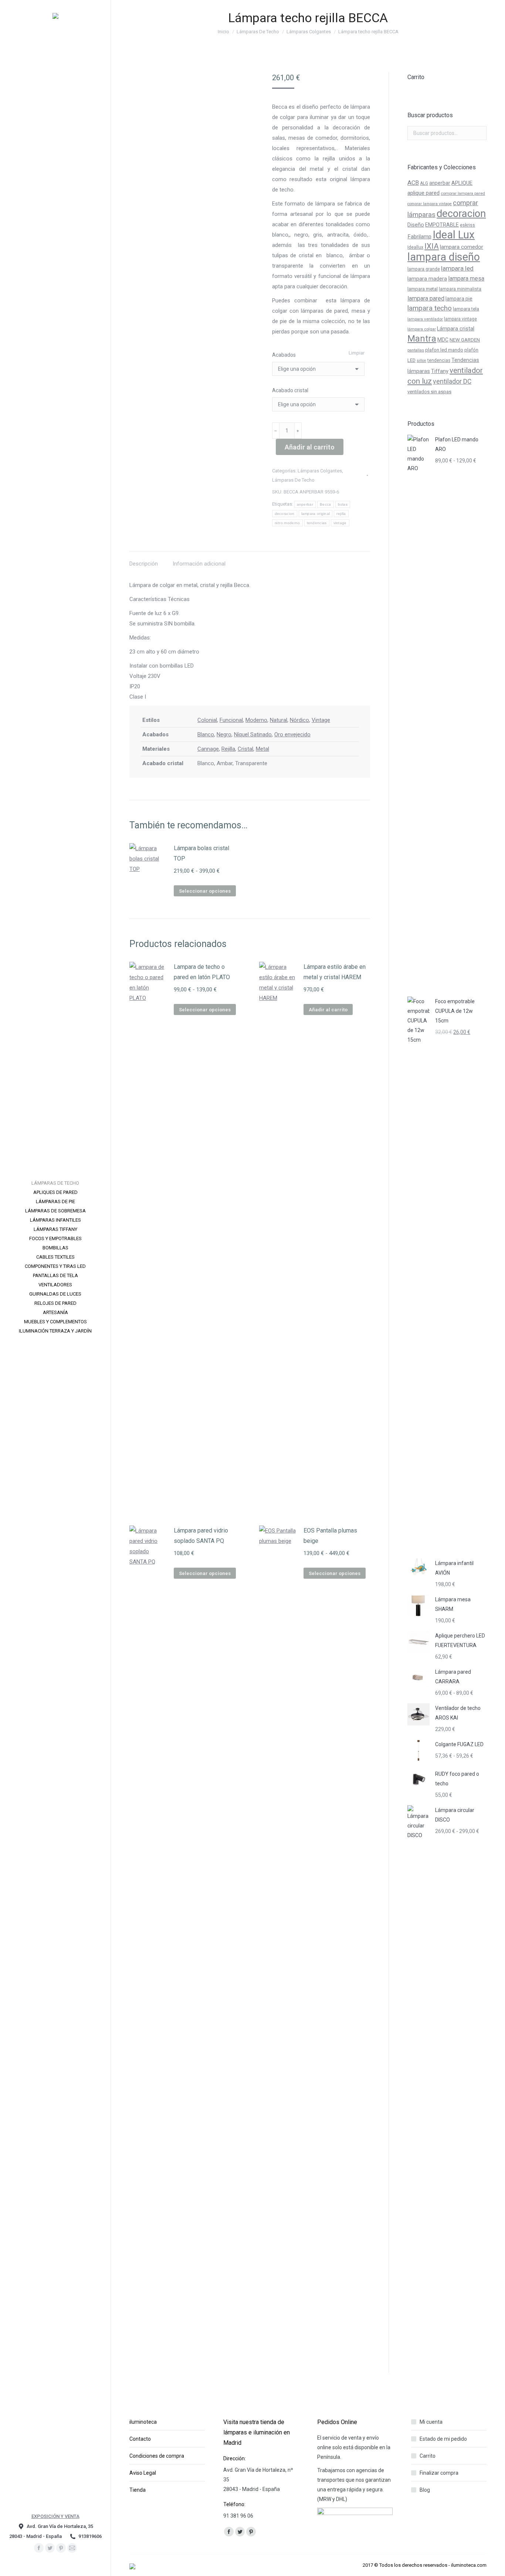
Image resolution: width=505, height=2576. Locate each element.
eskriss (467, 225)
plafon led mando (444, 350)
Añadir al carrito (310, 447)
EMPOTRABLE (442, 225)
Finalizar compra (439, 2473)
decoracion (285, 514)
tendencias (317, 523)
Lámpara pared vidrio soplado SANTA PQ (201, 1536)
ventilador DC (452, 381)
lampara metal (423, 289)
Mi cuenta (431, 2422)
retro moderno (287, 523)
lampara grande (424, 269)
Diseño (416, 225)
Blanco (206, 734)
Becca (326, 504)
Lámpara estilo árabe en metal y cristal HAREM (335, 972)
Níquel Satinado (253, 734)
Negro (224, 734)
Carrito (428, 2456)
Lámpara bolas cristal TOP (201, 853)
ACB (413, 183)
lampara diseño (444, 257)
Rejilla (228, 749)
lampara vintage (460, 319)
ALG (424, 183)
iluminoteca (143, 2422)
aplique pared (423, 193)
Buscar (479, 133)
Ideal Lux (454, 235)
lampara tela (466, 309)
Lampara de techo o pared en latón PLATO (202, 972)
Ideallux (415, 247)
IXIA (432, 246)
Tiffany (440, 371)
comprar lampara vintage (430, 204)
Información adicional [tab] (199, 564)
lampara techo (430, 308)
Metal (262, 749)
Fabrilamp (419, 237)
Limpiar (357, 353)
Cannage (208, 749)
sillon (421, 361)
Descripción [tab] (144, 564)
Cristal (245, 749)
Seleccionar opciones (205, 891)
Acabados (284, 355)
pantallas (416, 350)
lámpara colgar (422, 329)
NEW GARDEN (465, 340)
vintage (340, 523)
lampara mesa (466, 279)
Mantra (422, 339)
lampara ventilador (425, 319)
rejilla (341, 514)
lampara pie (459, 299)
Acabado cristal (290, 390)
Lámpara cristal (456, 329)
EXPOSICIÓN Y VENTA (55, 2516)
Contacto (140, 2439)
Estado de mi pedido (443, 2439)
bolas (343, 504)
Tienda (138, 2490)
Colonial (207, 720)
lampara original (316, 514)
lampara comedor (462, 247)
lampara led (457, 268)
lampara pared (426, 298)
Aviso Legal (143, 2473)
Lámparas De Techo (293, 480)
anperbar (305, 504)
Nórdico (299, 720)
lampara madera (427, 279)
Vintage (321, 720)
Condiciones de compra (157, 2456)
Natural (279, 720)
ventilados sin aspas (429, 392)
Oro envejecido (292, 734)
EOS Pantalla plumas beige (330, 1536)
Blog (425, 2490)
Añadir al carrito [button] (328, 1010)
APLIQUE (462, 183)
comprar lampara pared (463, 193)
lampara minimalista (460, 289)
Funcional (231, 720)
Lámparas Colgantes (320, 471)
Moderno (256, 720)
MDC (443, 340)
